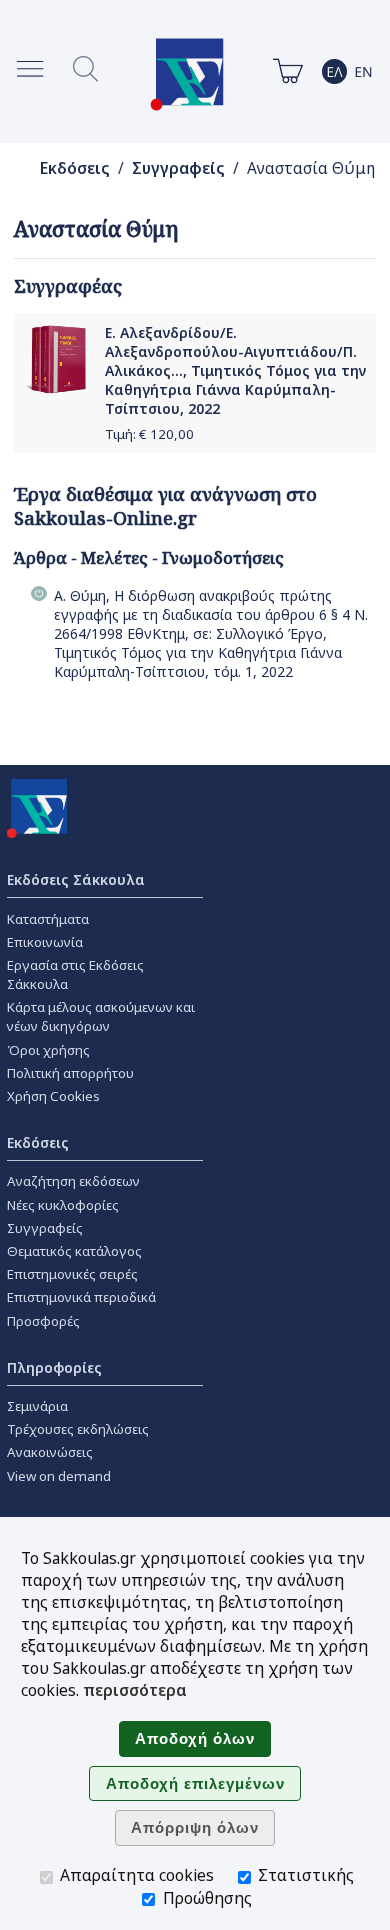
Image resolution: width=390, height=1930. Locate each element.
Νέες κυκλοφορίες (63, 1205)
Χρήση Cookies (53, 1096)
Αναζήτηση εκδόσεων (73, 1181)
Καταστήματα (48, 919)
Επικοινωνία (45, 942)
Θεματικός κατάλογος (74, 1251)
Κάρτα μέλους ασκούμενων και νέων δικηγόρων (101, 1016)
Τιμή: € (149, 434)
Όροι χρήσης (48, 1050)
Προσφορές (43, 1321)
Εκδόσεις (75, 168)
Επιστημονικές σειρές (72, 1274)
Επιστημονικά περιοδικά (81, 1297)
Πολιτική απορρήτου (70, 1073)
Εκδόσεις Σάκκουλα (76, 879)
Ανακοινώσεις (50, 1452)
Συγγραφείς (178, 168)
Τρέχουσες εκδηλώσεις (78, 1429)
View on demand (59, 1476)
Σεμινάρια (37, 1406)
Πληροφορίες (54, 1367)
